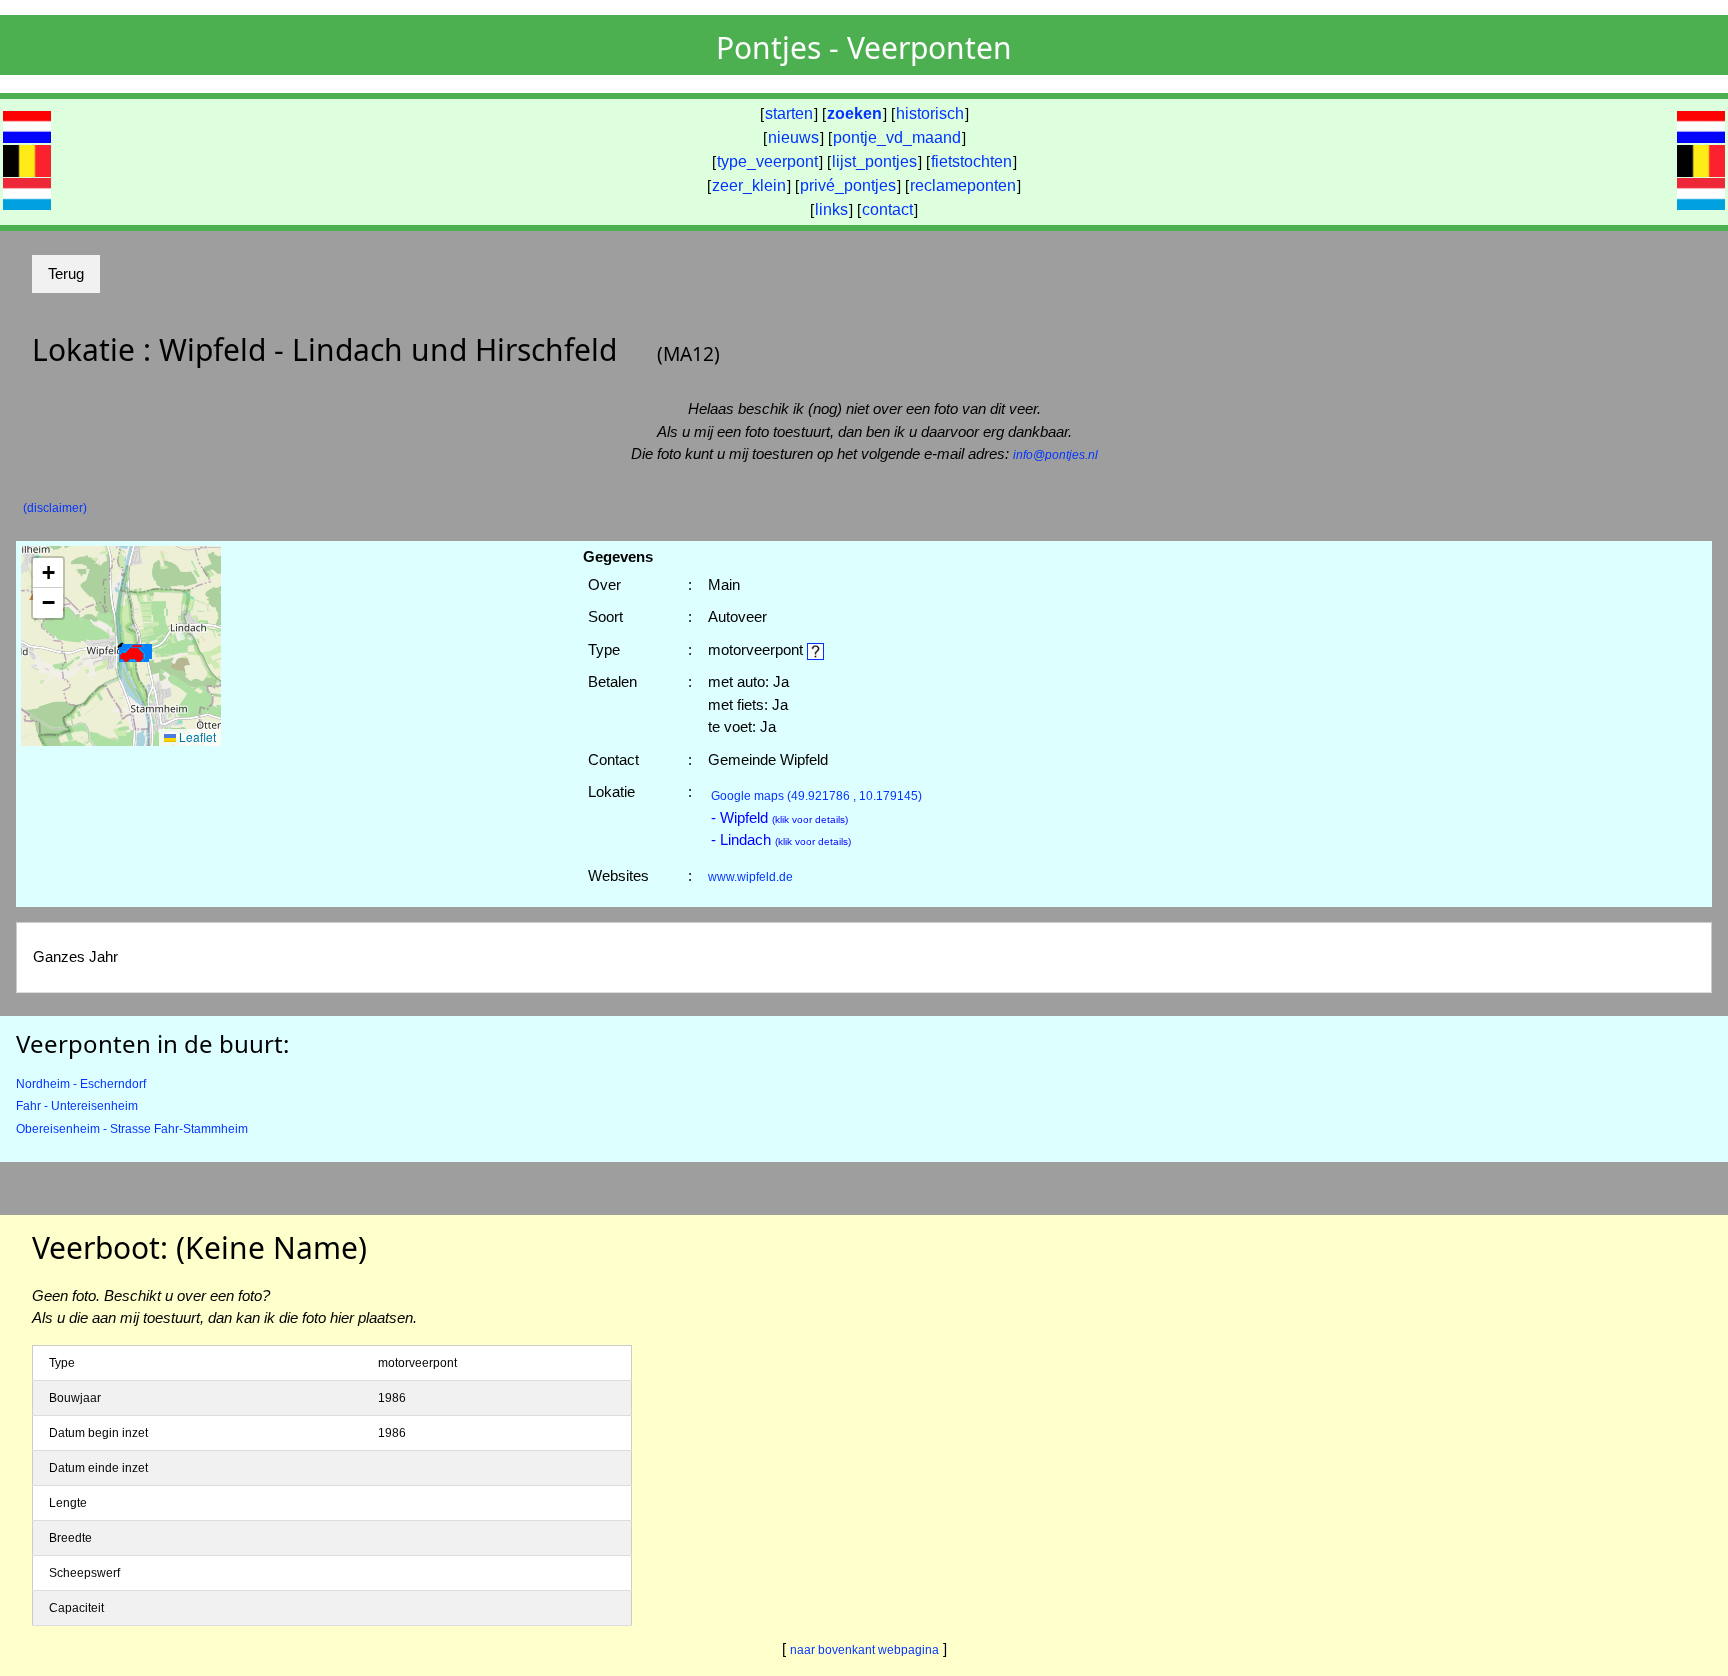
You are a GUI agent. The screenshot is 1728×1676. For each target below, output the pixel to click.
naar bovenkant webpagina (864, 1650)
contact (887, 209)
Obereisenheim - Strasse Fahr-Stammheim (132, 1129)
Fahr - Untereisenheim (77, 1106)
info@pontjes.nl (1055, 455)
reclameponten (963, 185)
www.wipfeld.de (750, 877)
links (831, 209)
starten (789, 113)
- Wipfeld (779, 817)
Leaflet (196, 736)
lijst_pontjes (874, 161)
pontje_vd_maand (897, 137)
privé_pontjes (848, 185)
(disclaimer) (55, 508)
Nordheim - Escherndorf (81, 1084)
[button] (134, 654)
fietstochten (971, 161)
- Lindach (781, 839)
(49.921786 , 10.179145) (816, 796)
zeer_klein (749, 185)
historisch (930, 113)
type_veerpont (767, 161)
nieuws (793, 137)
